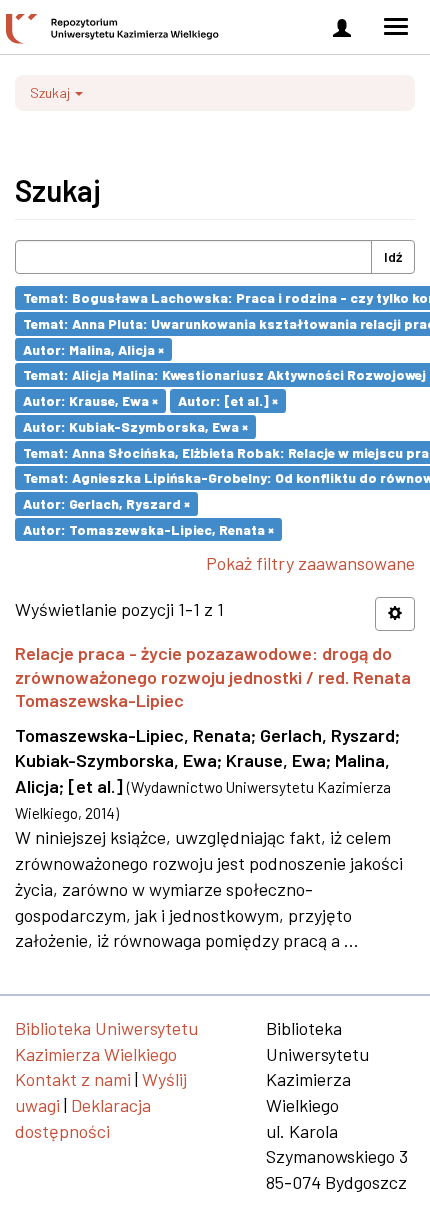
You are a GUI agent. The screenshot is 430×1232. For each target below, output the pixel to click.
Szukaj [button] (51, 92)
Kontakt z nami (73, 1079)
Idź (393, 256)
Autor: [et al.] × (228, 400)
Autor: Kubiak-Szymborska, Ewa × (135, 426)
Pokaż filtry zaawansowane (310, 563)
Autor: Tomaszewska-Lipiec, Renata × (148, 528)
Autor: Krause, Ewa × (90, 400)
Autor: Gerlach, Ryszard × (106, 503)
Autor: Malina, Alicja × (93, 348)
